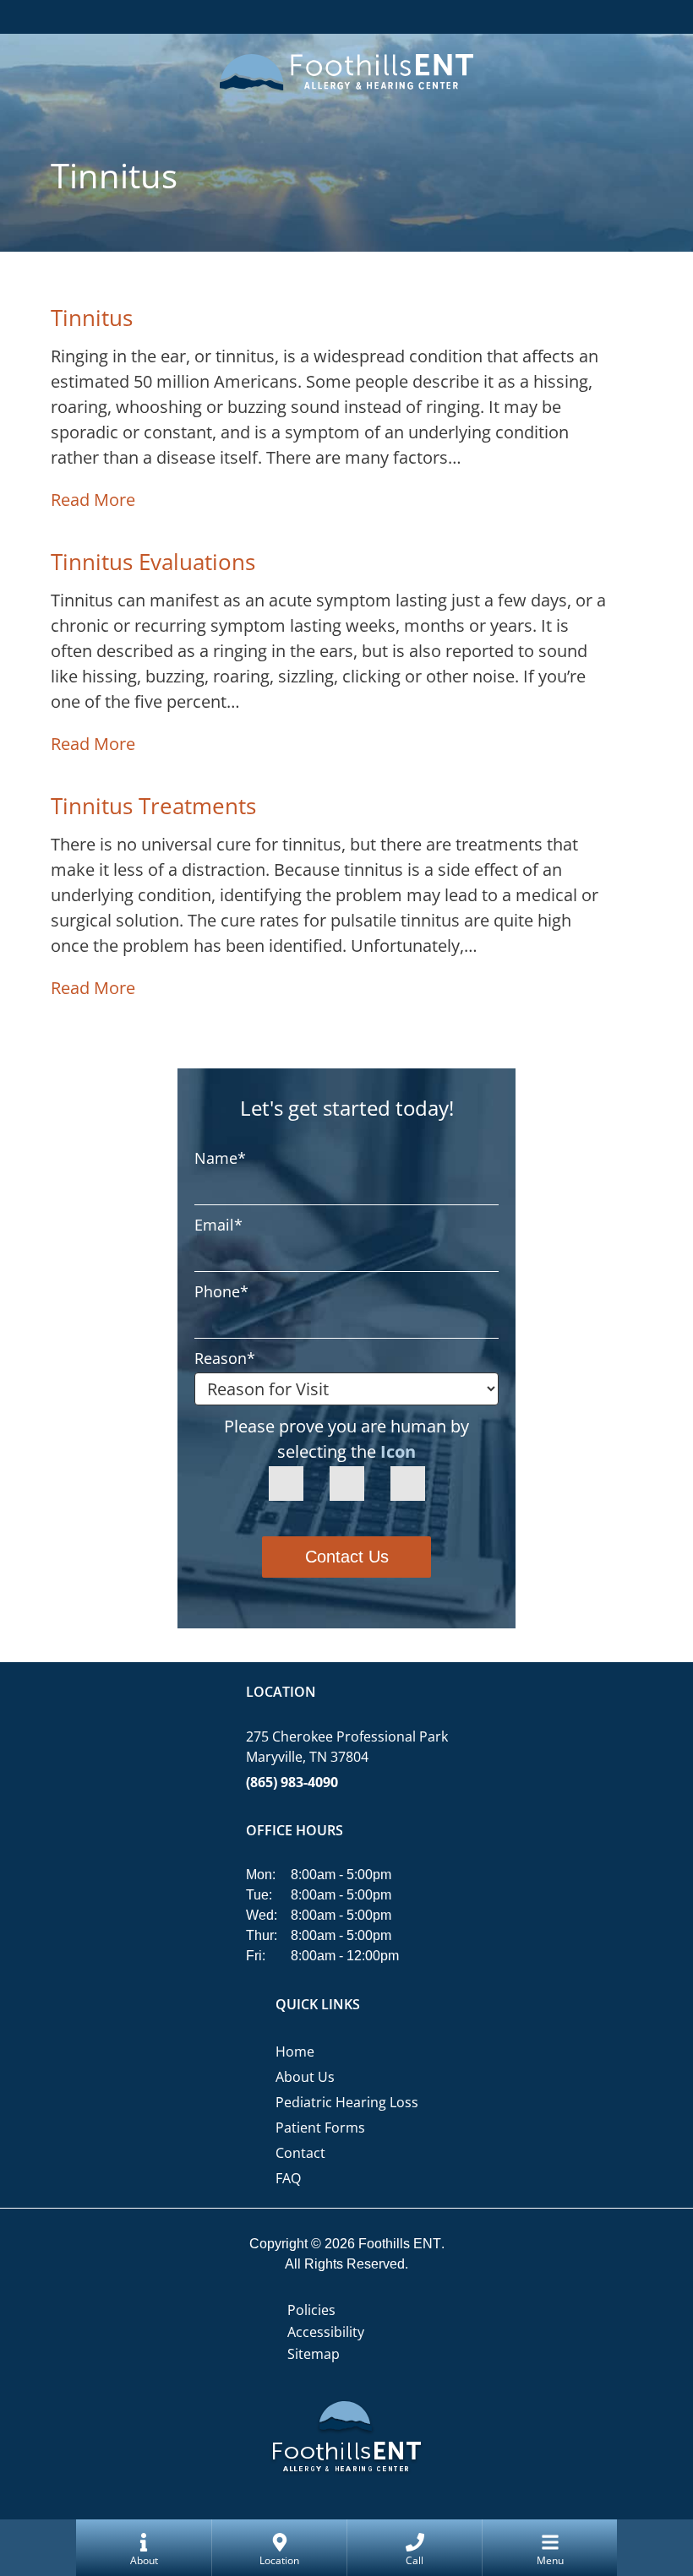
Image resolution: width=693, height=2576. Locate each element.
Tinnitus (92, 318)
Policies (311, 2310)
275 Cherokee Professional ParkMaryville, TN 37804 (347, 1747)
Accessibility (326, 2332)
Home (295, 2052)
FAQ (288, 2178)
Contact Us (347, 1557)
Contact (300, 2153)
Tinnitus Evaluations (153, 562)
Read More (93, 500)
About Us (305, 2077)
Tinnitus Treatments (153, 806)
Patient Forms (320, 2128)
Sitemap (314, 2354)
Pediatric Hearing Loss (347, 2102)
